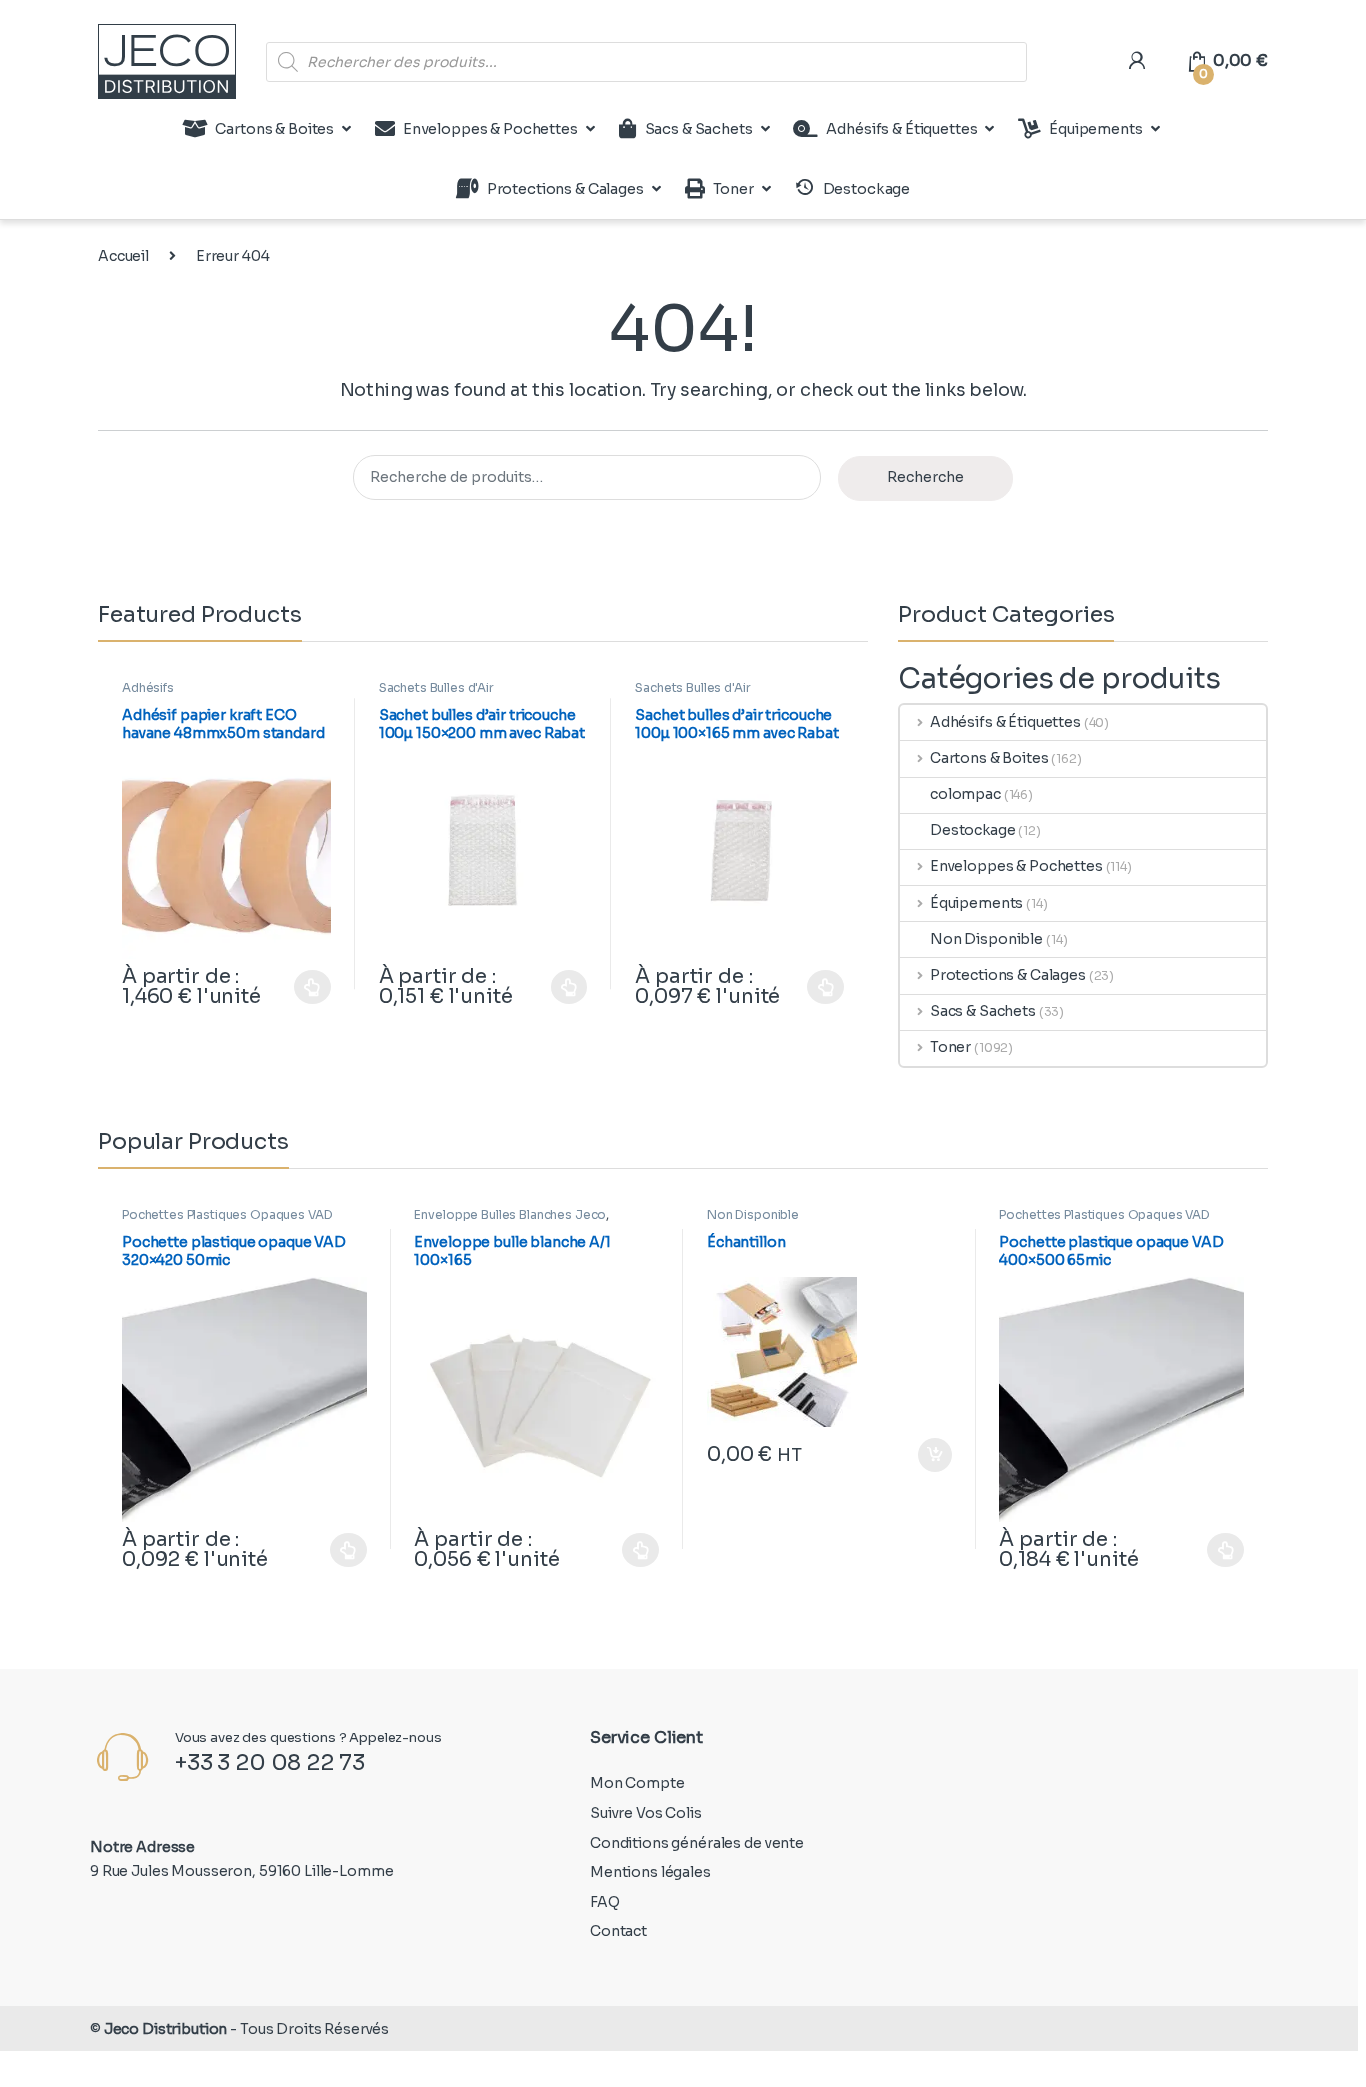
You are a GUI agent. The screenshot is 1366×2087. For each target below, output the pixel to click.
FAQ (605, 1902)
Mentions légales (650, 1872)
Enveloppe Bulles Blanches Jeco (510, 1214)
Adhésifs (148, 687)
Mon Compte (637, 1783)
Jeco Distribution (166, 2029)
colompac (965, 794)
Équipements (1095, 129)
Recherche (925, 477)
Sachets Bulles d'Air (436, 687)
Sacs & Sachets (699, 129)
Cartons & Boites (274, 129)
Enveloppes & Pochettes (490, 129)
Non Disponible (986, 939)
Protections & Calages (565, 189)
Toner (733, 189)
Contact (618, 1931)
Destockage (973, 830)
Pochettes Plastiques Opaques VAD (227, 1214)
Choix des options (303, 987)
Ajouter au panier (924, 1455)
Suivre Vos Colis (646, 1813)
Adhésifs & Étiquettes (901, 129)
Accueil (123, 256)
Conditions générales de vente (697, 1843)
